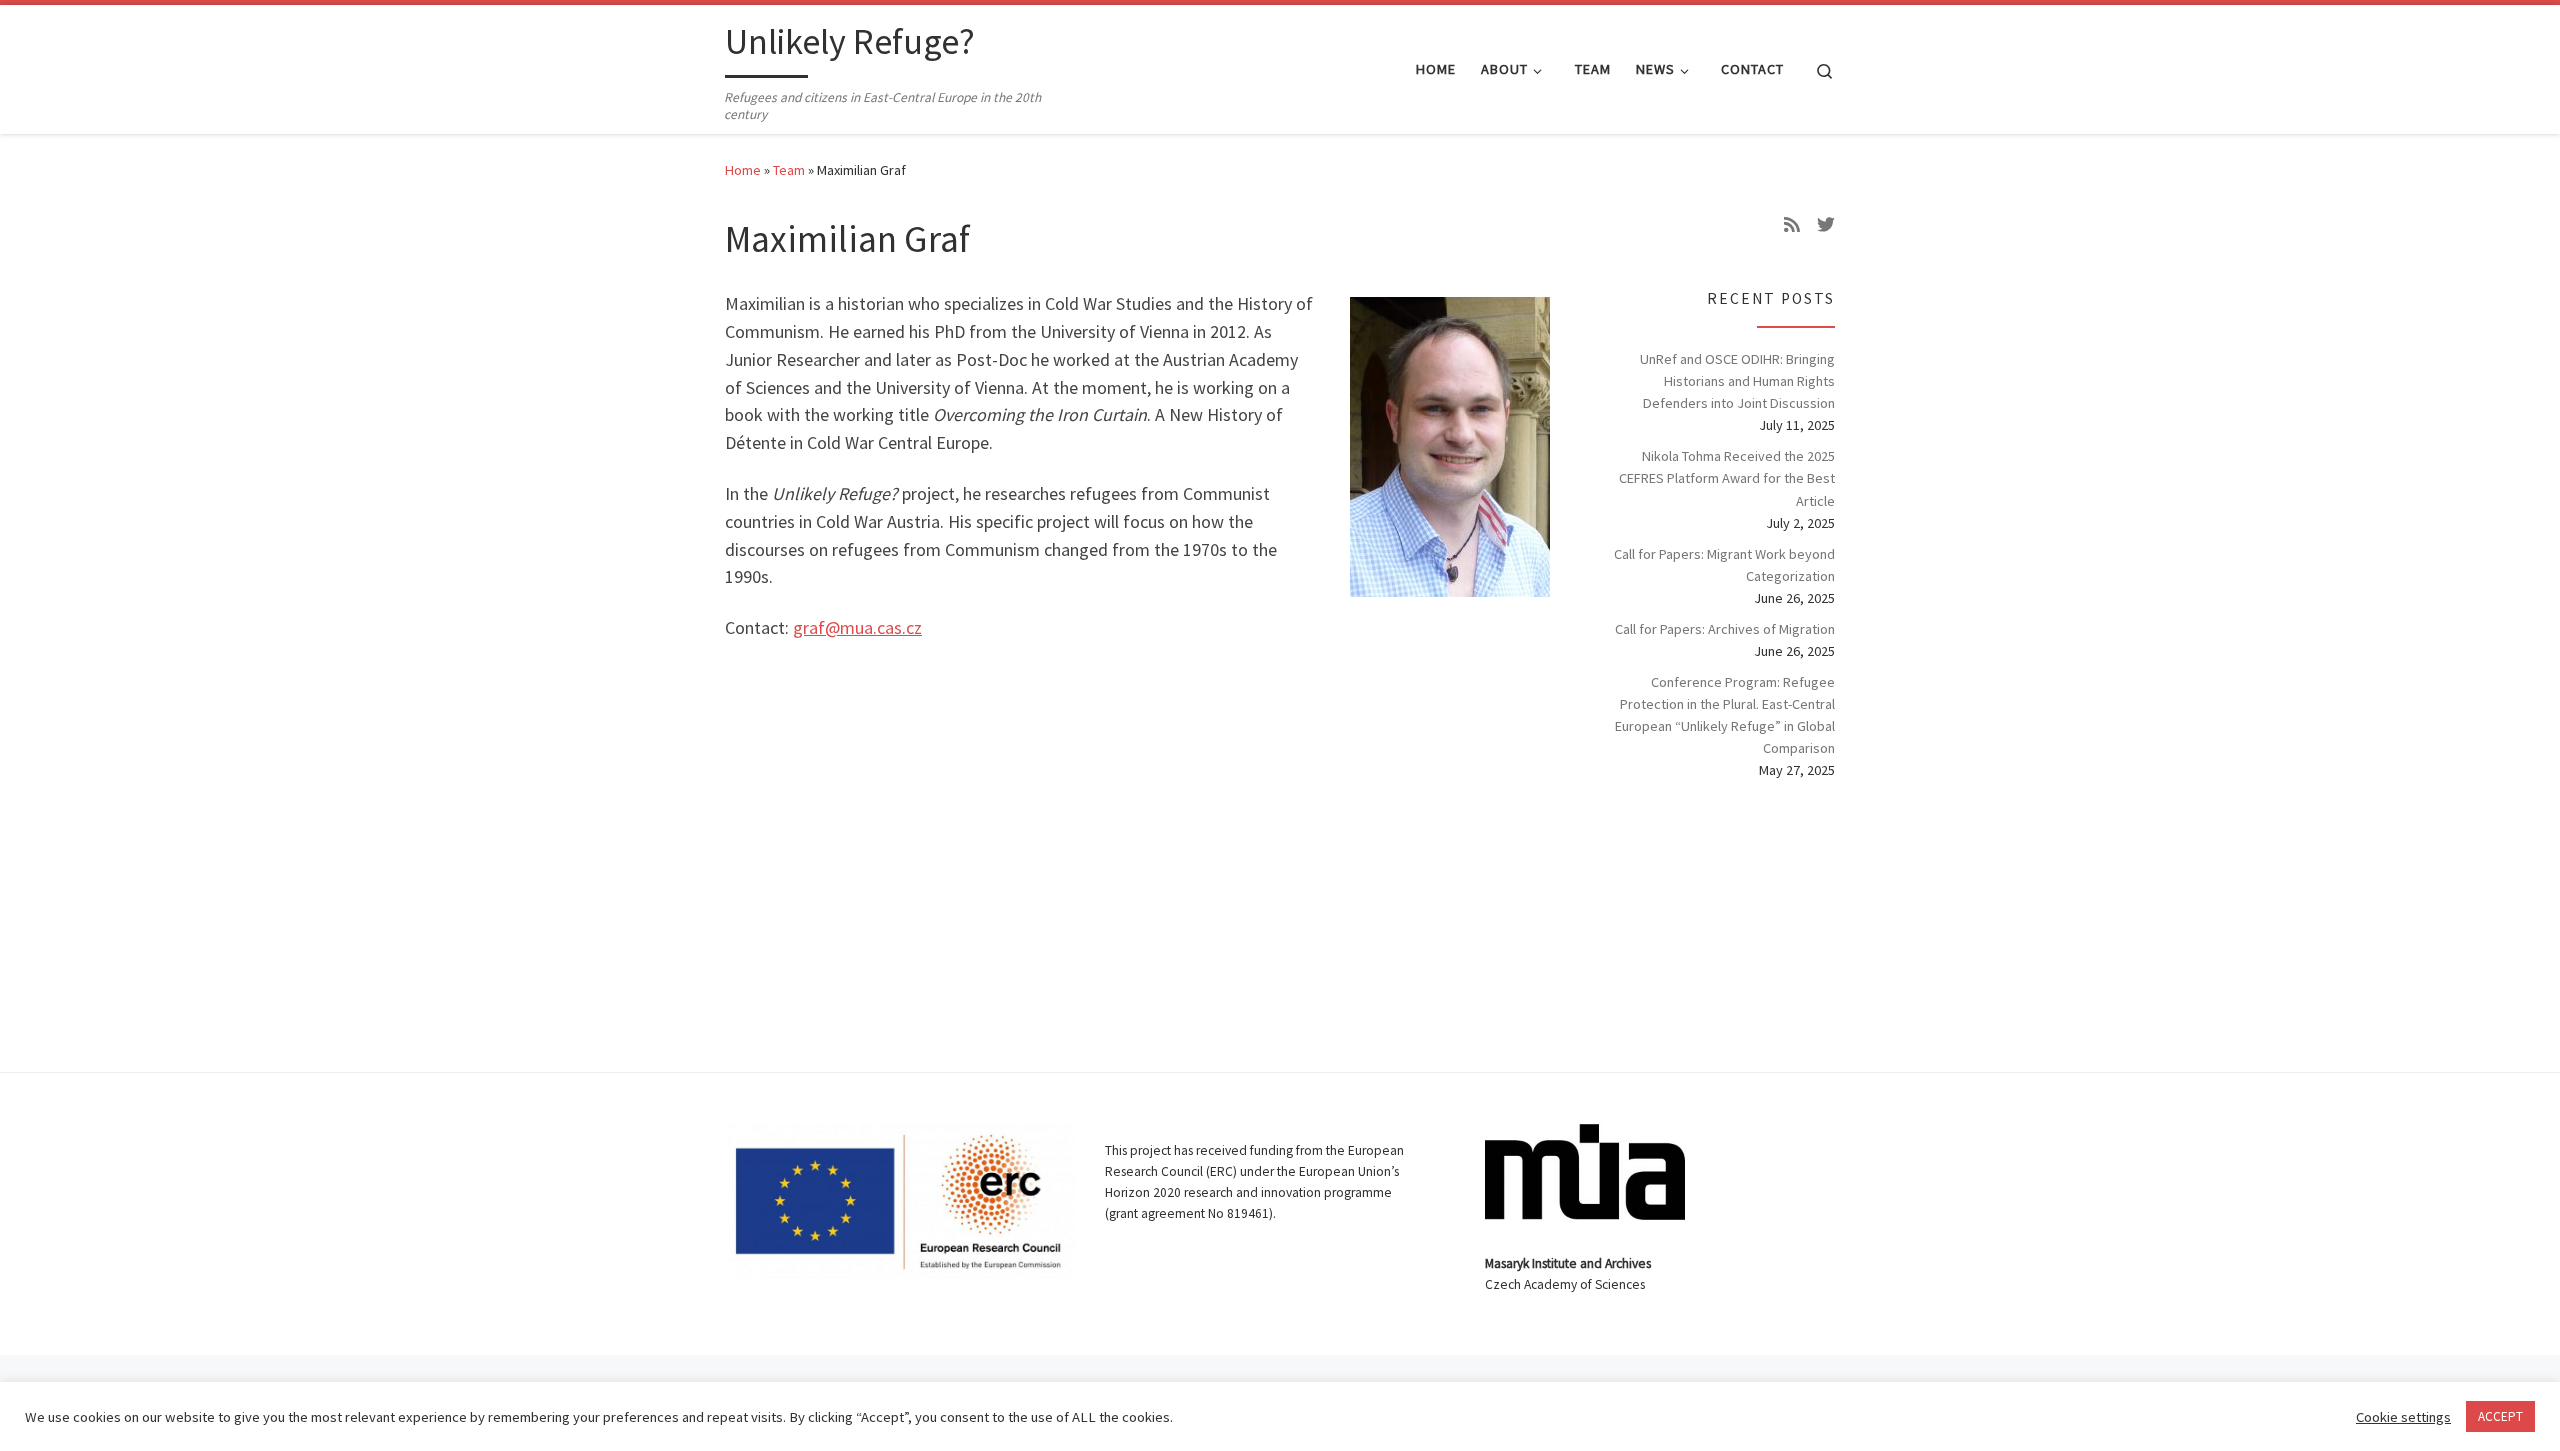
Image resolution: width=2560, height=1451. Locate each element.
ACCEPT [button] (2500, 1416)
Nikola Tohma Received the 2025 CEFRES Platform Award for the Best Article (1727, 478)
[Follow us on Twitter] (1826, 225)
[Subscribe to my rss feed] (1792, 225)
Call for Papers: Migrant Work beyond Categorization (1724, 565)
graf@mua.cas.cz (857, 627)
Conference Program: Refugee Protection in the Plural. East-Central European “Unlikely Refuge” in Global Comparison (1725, 715)
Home (743, 170)
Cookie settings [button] (2403, 1417)
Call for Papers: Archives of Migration (1725, 629)
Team (789, 170)
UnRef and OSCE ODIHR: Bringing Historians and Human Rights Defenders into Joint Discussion (1737, 381)
